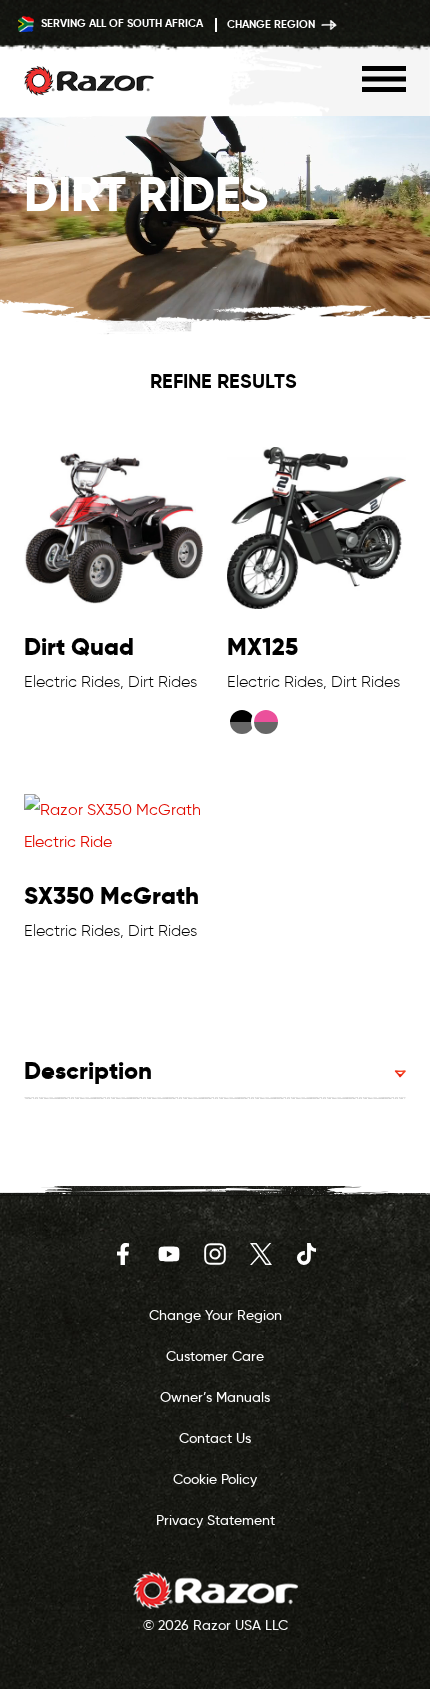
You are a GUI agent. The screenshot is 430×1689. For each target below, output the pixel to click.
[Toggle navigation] (384, 79)
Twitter (261, 1254)
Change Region (272, 24)
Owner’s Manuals (215, 1397)
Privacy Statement (215, 1520)
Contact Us (215, 1438)
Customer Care (215, 1356)
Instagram (215, 1254)
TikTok (307, 1254)
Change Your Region (215, 1315)
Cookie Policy (215, 1479)
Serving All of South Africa (120, 23)
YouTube (169, 1254)
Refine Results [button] (223, 381)
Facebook (123, 1254)
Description (88, 1070)
